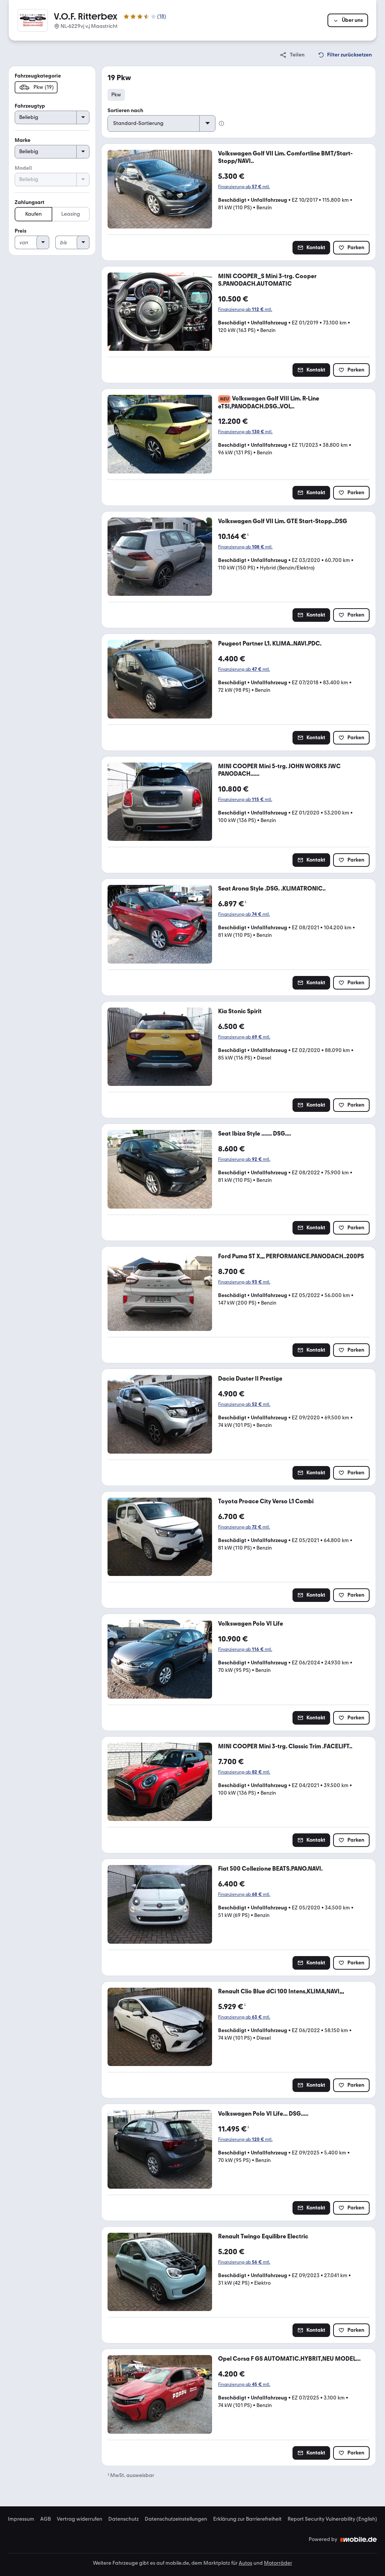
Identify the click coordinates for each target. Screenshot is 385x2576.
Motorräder (278, 2563)
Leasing (71, 214)
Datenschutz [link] (124, 2519)
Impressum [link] (21, 2519)
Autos (246, 2563)
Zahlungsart (30, 202)
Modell (23, 168)
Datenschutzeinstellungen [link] (176, 2519)
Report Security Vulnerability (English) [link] (332, 2519)
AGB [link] (45, 2519)
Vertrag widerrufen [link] (80, 2519)
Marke (23, 140)
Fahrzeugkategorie (38, 76)
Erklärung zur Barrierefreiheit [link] (247, 2519)
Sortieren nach (125, 110)
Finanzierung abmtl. (244, 187)
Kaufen (33, 214)
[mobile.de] (359, 2539)
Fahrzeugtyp (30, 106)
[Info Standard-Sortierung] (221, 123)
